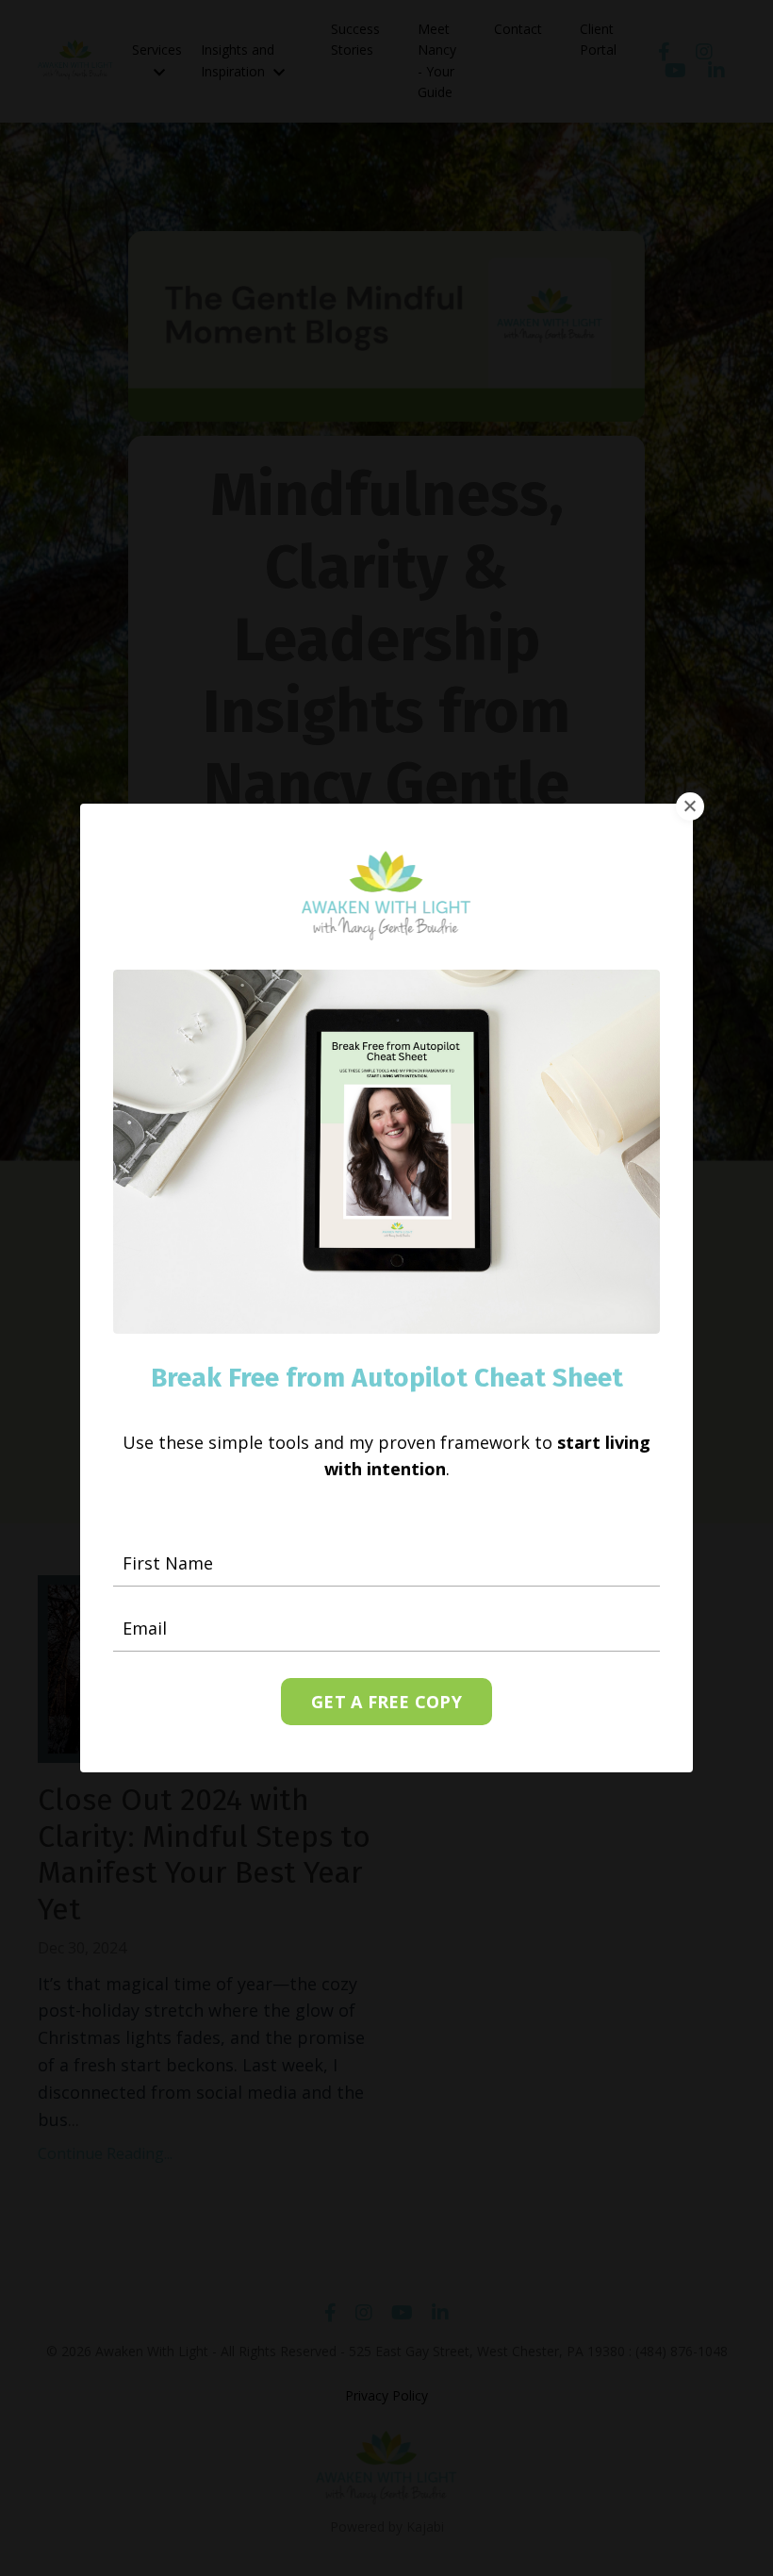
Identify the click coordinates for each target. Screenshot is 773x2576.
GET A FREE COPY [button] (386, 1702)
